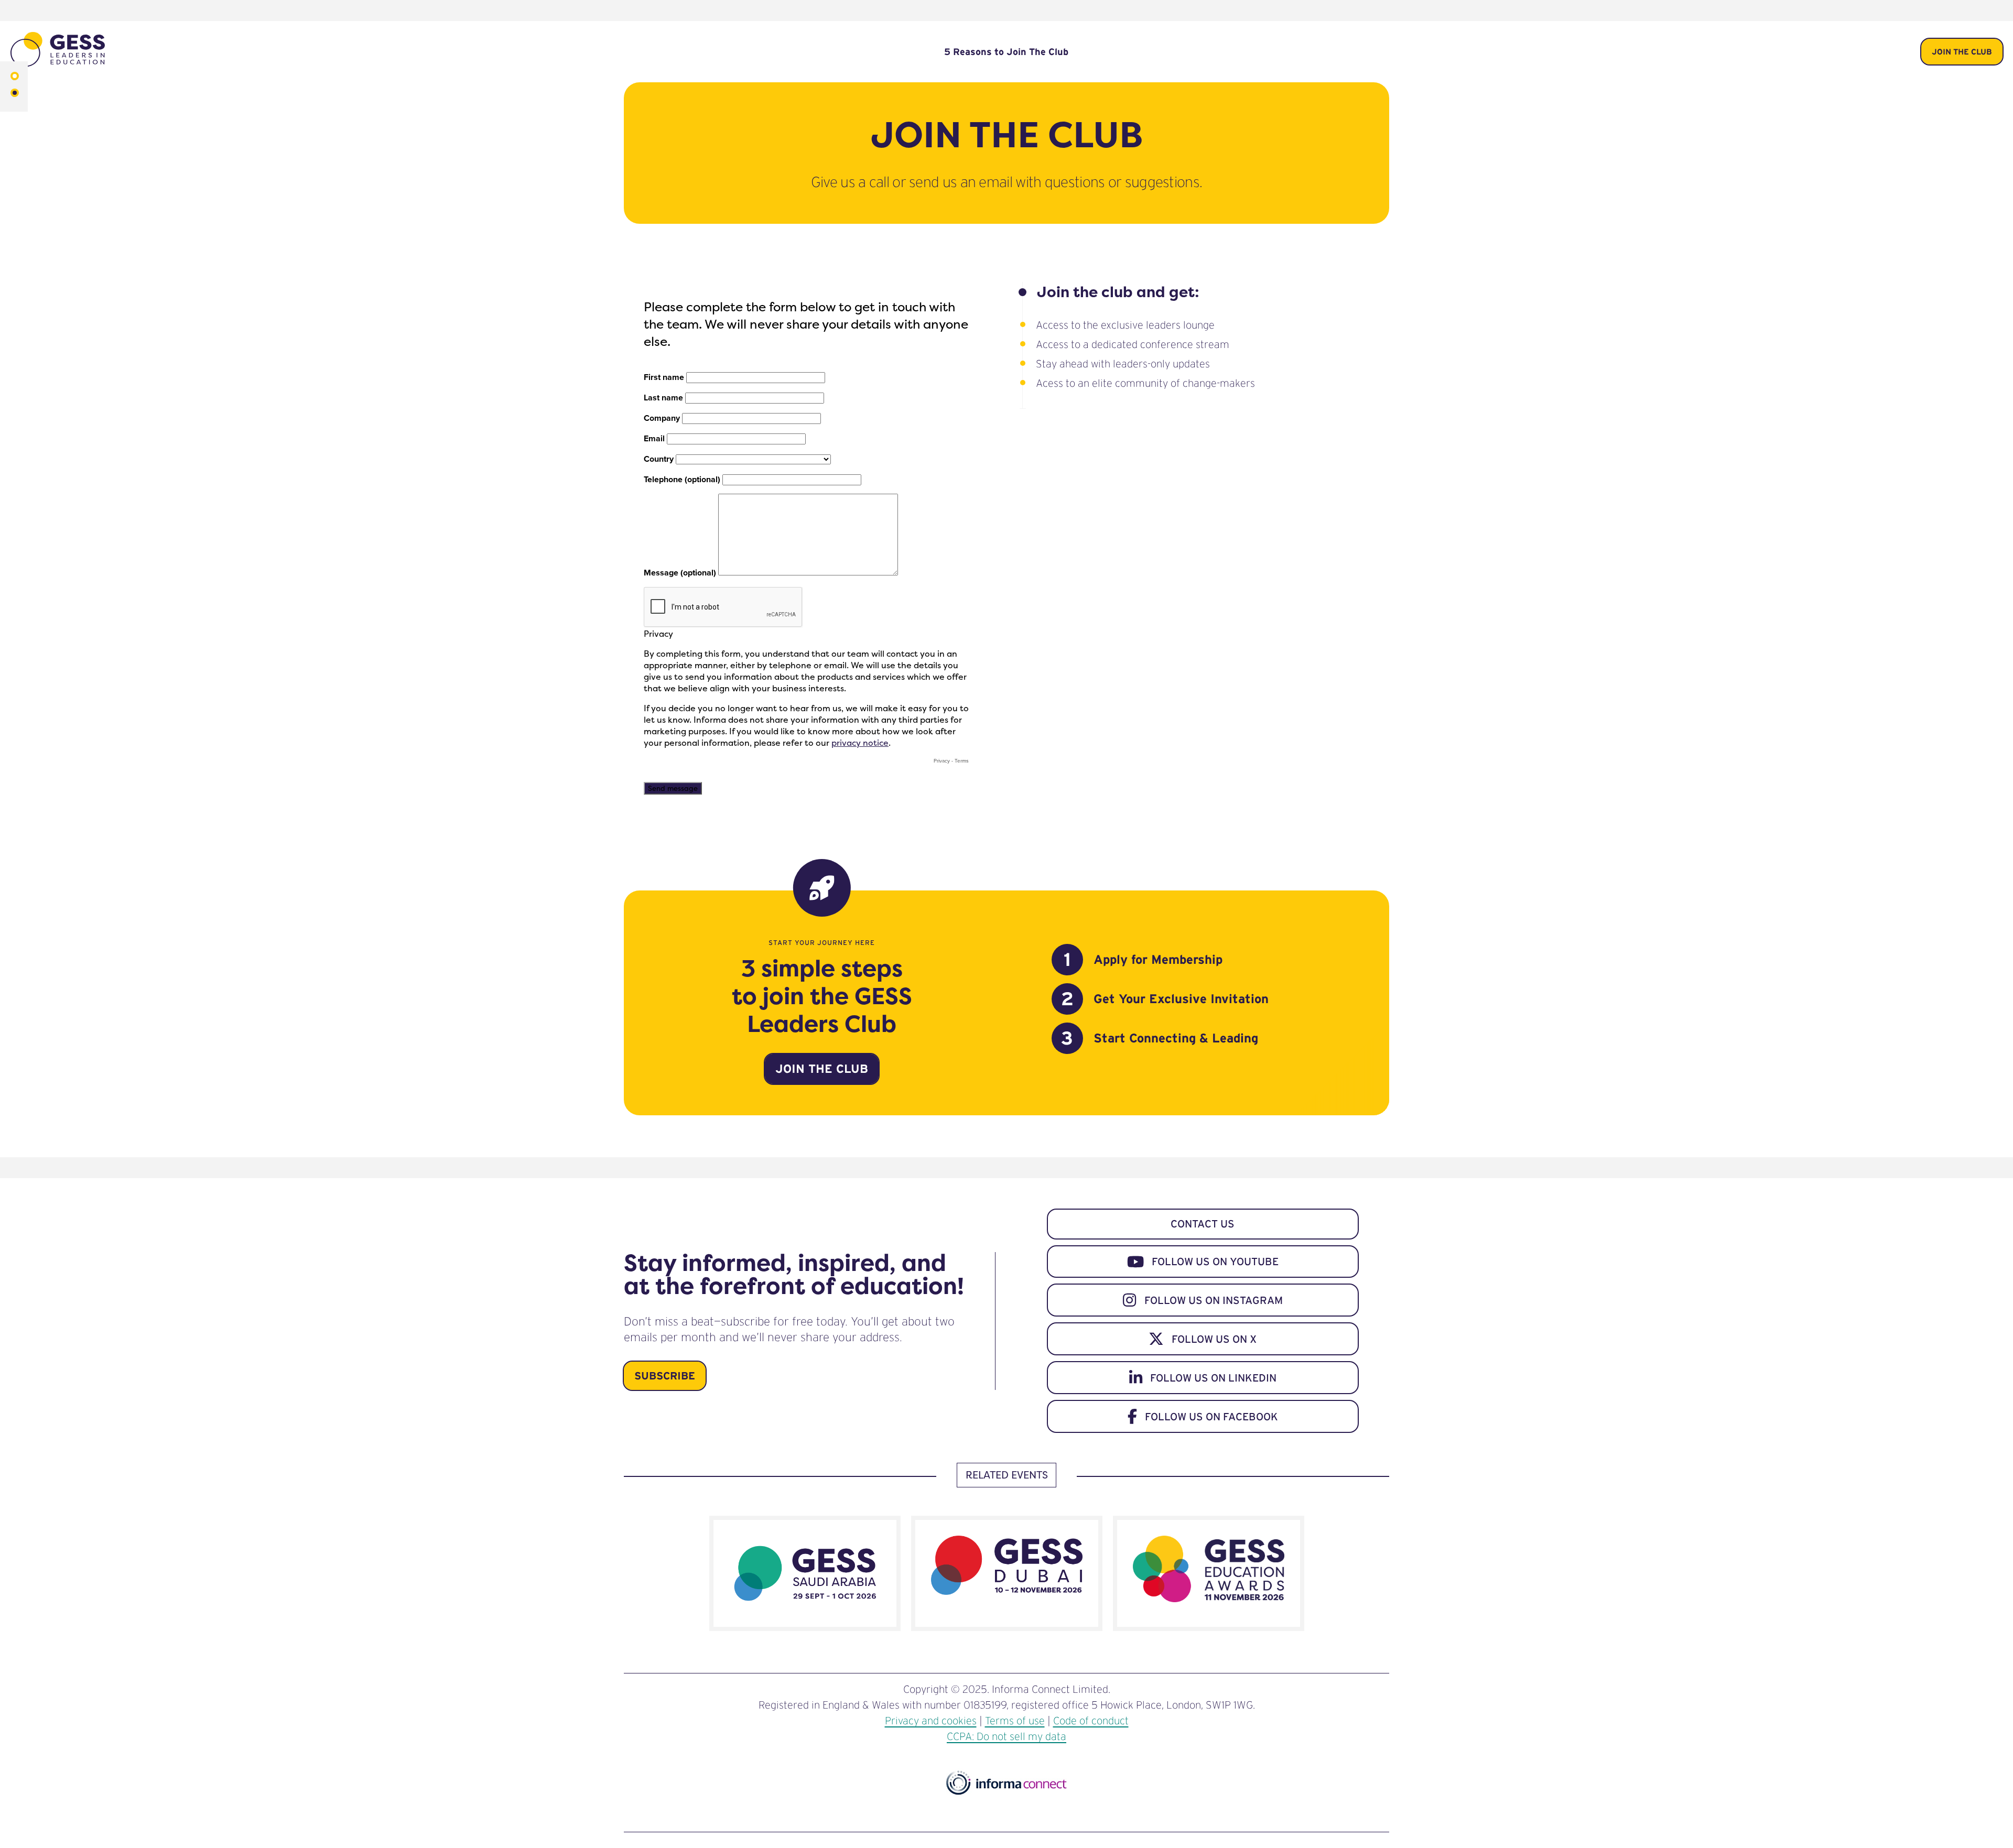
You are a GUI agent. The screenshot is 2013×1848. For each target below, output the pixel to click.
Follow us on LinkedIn (1213, 1378)
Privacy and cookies (931, 1721)
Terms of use (1015, 1721)
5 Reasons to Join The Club (1006, 52)
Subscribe (665, 1376)
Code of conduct (1091, 1721)
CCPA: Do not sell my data (1006, 1736)
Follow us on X (1214, 1339)
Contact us (1203, 1224)
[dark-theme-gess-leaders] (15, 94)
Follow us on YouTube (1215, 1262)
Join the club (1962, 52)
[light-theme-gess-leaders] (15, 77)
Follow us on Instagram (1214, 1300)
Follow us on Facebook (1211, 1417)
